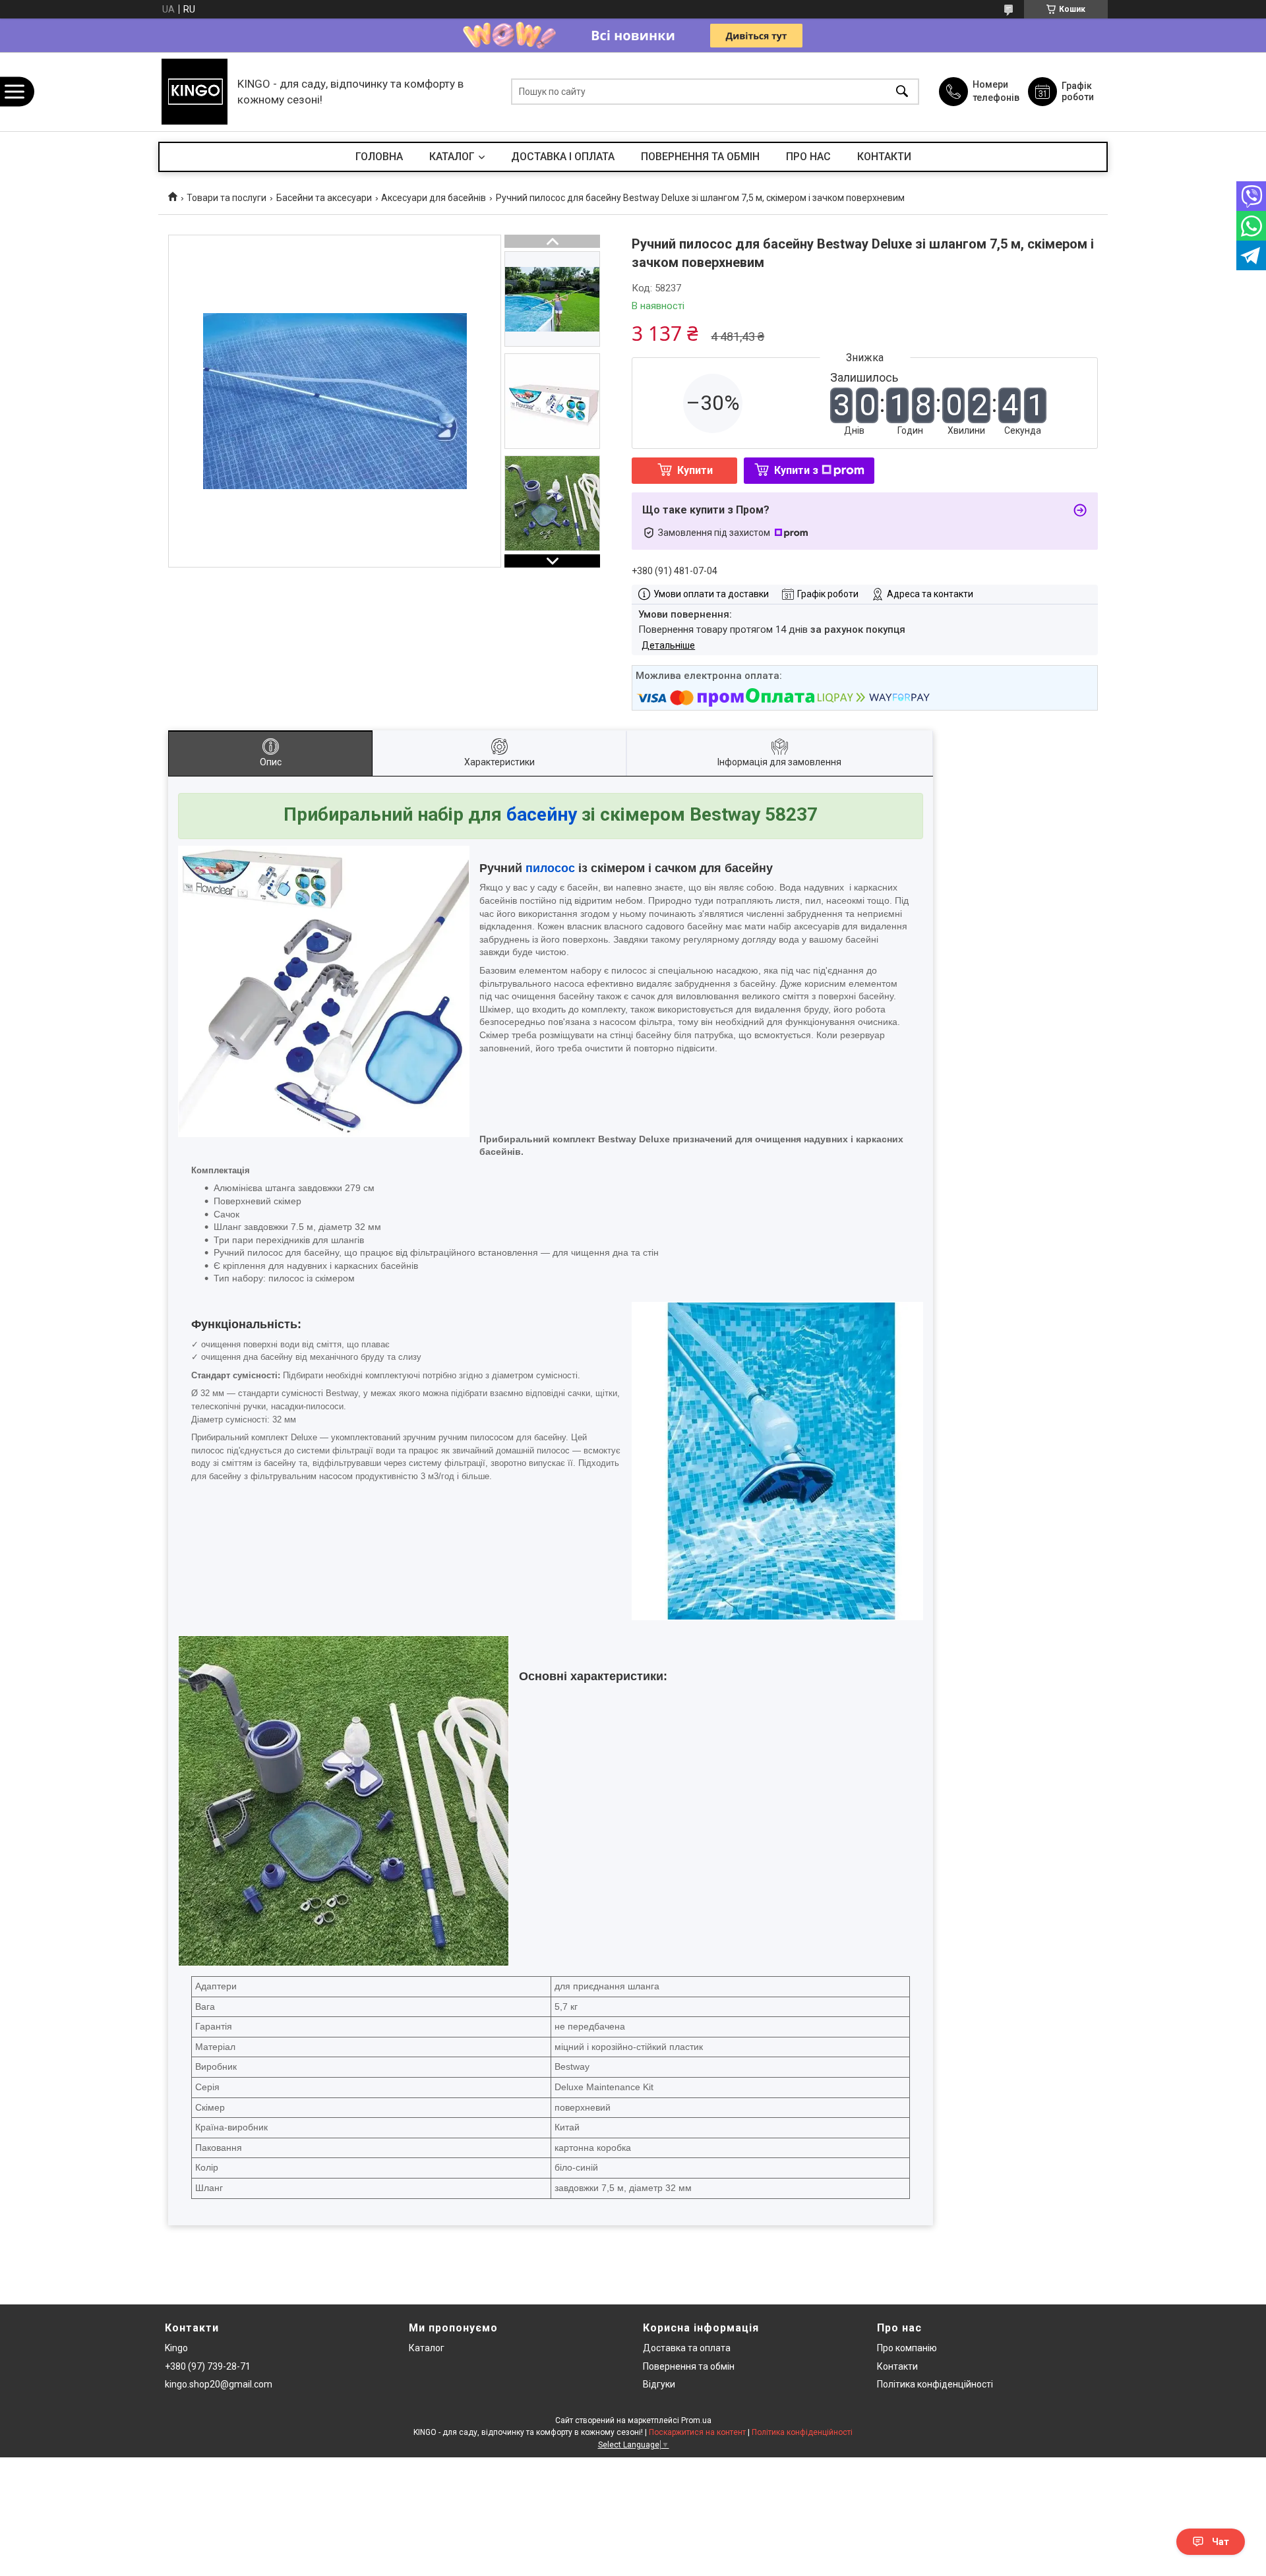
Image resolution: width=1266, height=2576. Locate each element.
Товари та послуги (226, 198)
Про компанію (907, 2348)
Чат (1221, 2542)
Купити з (796, 470)
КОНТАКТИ (884, 157)
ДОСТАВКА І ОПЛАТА (563, 157)
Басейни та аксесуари (324, 198)
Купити (695, 470)
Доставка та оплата (687, 2348)
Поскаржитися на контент (697, 2432)
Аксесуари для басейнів (434, 198)
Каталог (427, 2348)
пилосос (550, 868)
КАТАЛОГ (452, 157)
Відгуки (659, 2384)
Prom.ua (696, 2420)
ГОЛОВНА (379, 157)
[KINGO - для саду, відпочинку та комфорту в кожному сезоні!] (195, 92)
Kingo (176, 2348)
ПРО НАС (808, 157)
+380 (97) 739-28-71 (208, 2366)
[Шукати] (902, 92)
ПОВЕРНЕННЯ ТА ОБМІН (700, 157)
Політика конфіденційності (935, 2384)
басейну (542, 814)
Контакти (897, 2366)
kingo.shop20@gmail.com (219, 2384)
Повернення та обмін (689, 2366)
